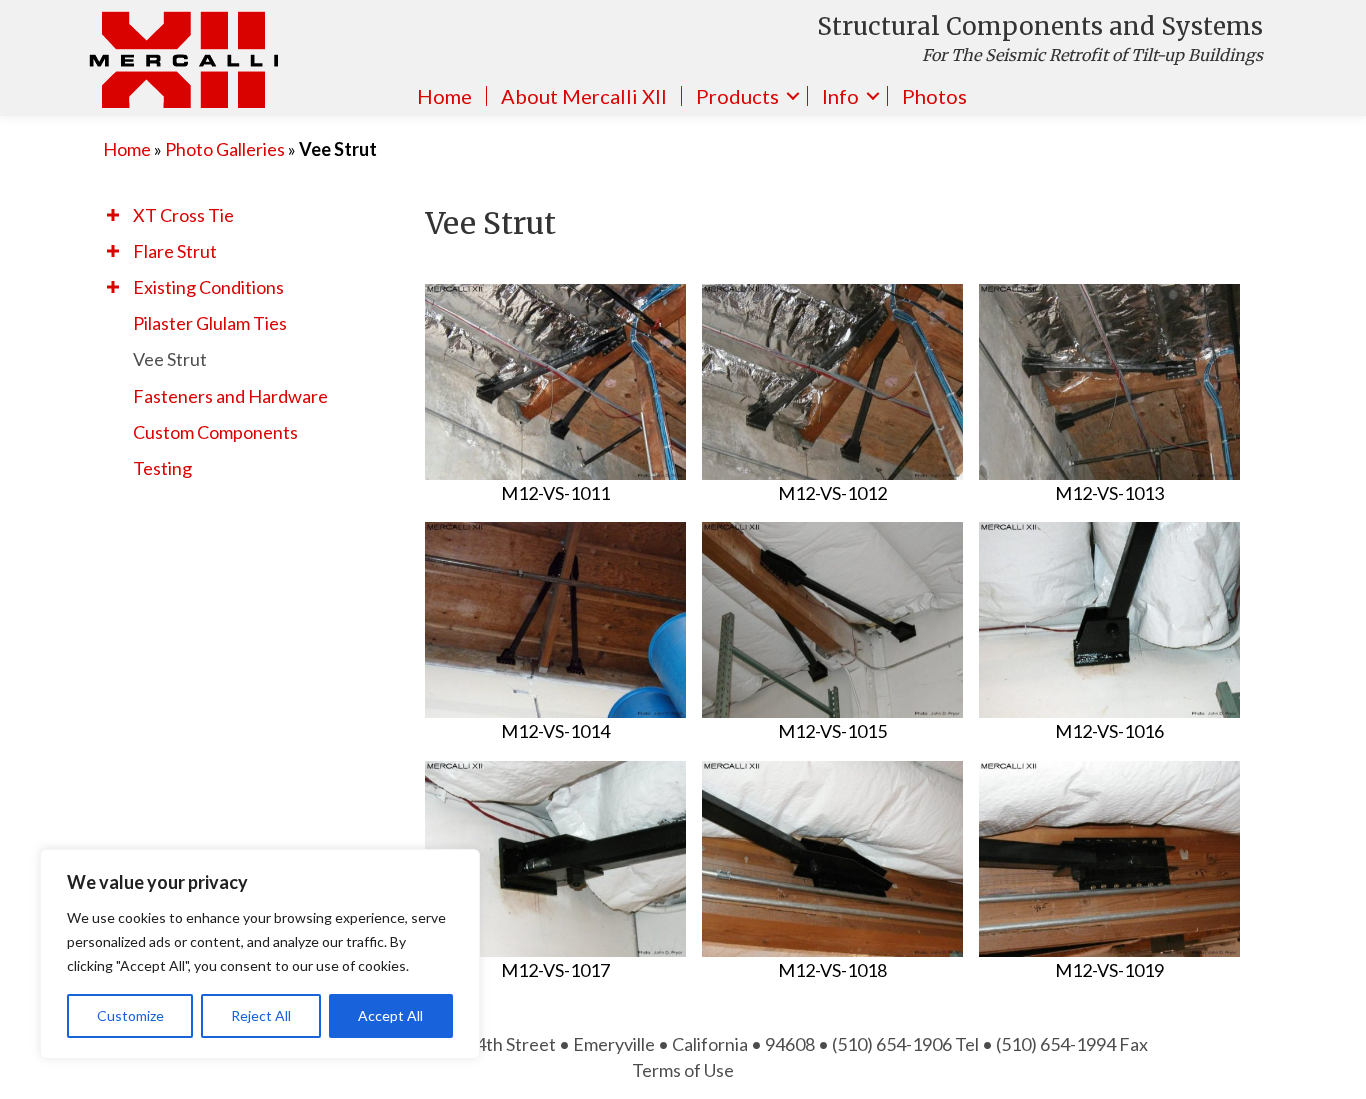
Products (737, 96)
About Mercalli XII (584, 96)
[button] (113, 215)
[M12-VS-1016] (1109, 620)
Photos (934, 96)
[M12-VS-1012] (832, 382)
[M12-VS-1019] (1109, 859)
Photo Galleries (225, 149)
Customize (130, 1015)
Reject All (261, 1015)
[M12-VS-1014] (555, 620)
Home (444, 96)
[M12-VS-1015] (832, 620)
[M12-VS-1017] (555, 859)
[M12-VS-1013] (1109, 382)
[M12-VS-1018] (832, 859)
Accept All (390, 1015)
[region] (260, 954)
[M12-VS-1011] (555, 382)
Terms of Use (683, 1070)
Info (840, 96)
